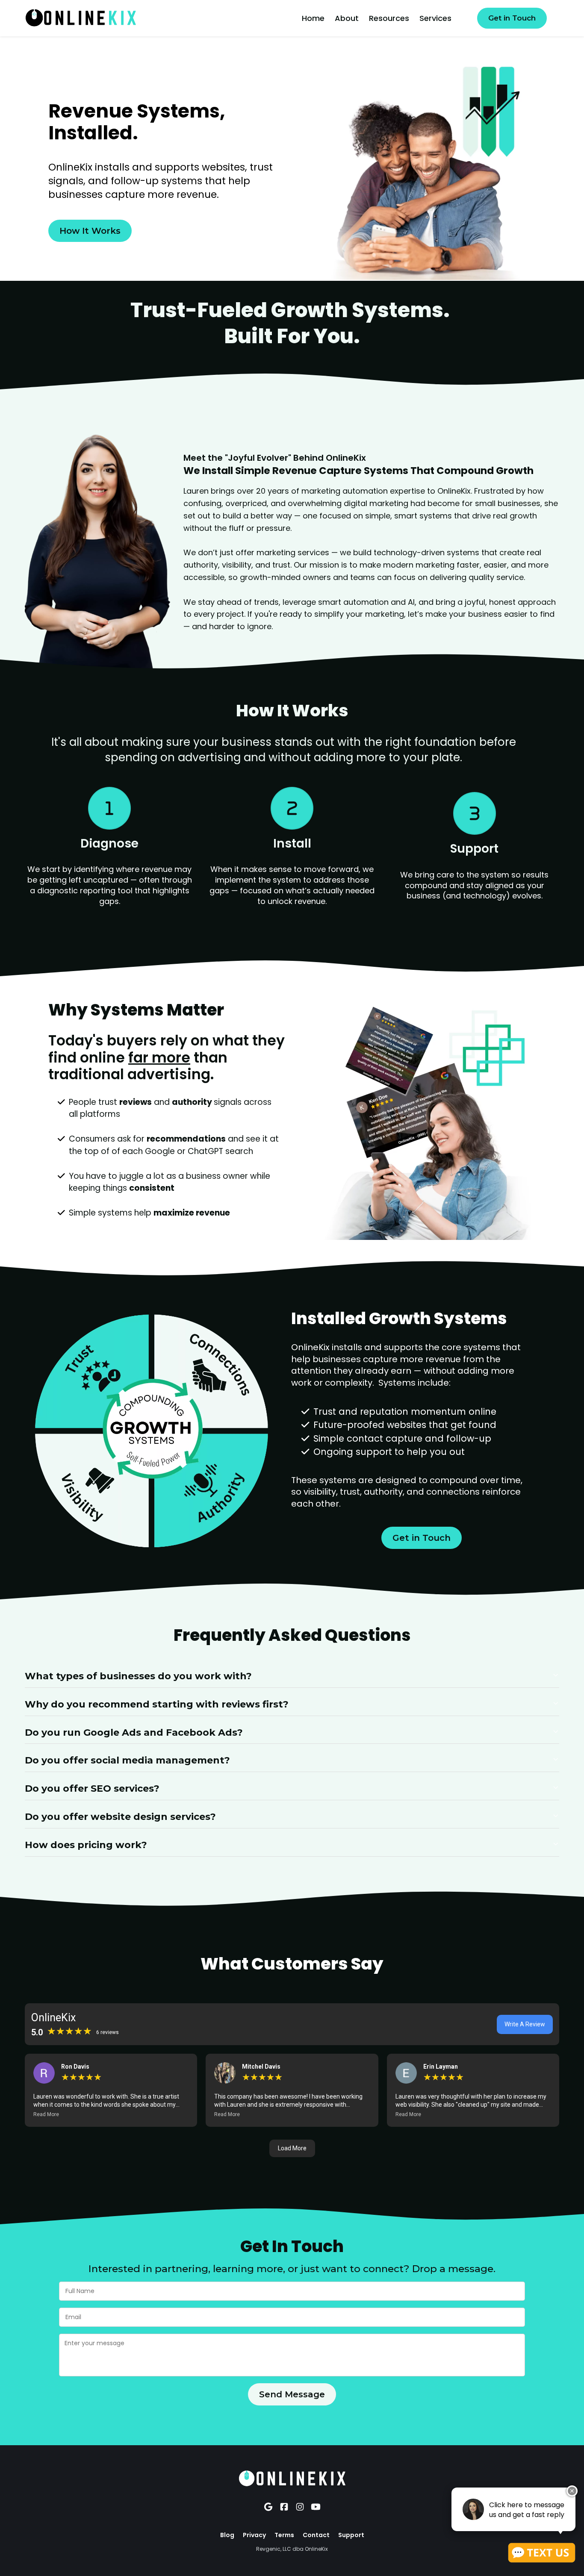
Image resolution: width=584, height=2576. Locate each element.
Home (313, 18)
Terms (284, 2535)
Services (435, 18)
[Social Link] (268, 2507)
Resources (389, 18)
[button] (111, 2114)
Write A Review (525, 2024)
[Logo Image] (81, 18)
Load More (292, 2148)
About (347, 18)
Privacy (254, 2535)
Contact (316, 2535)
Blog (227, 2535)
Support (351, 2535)
